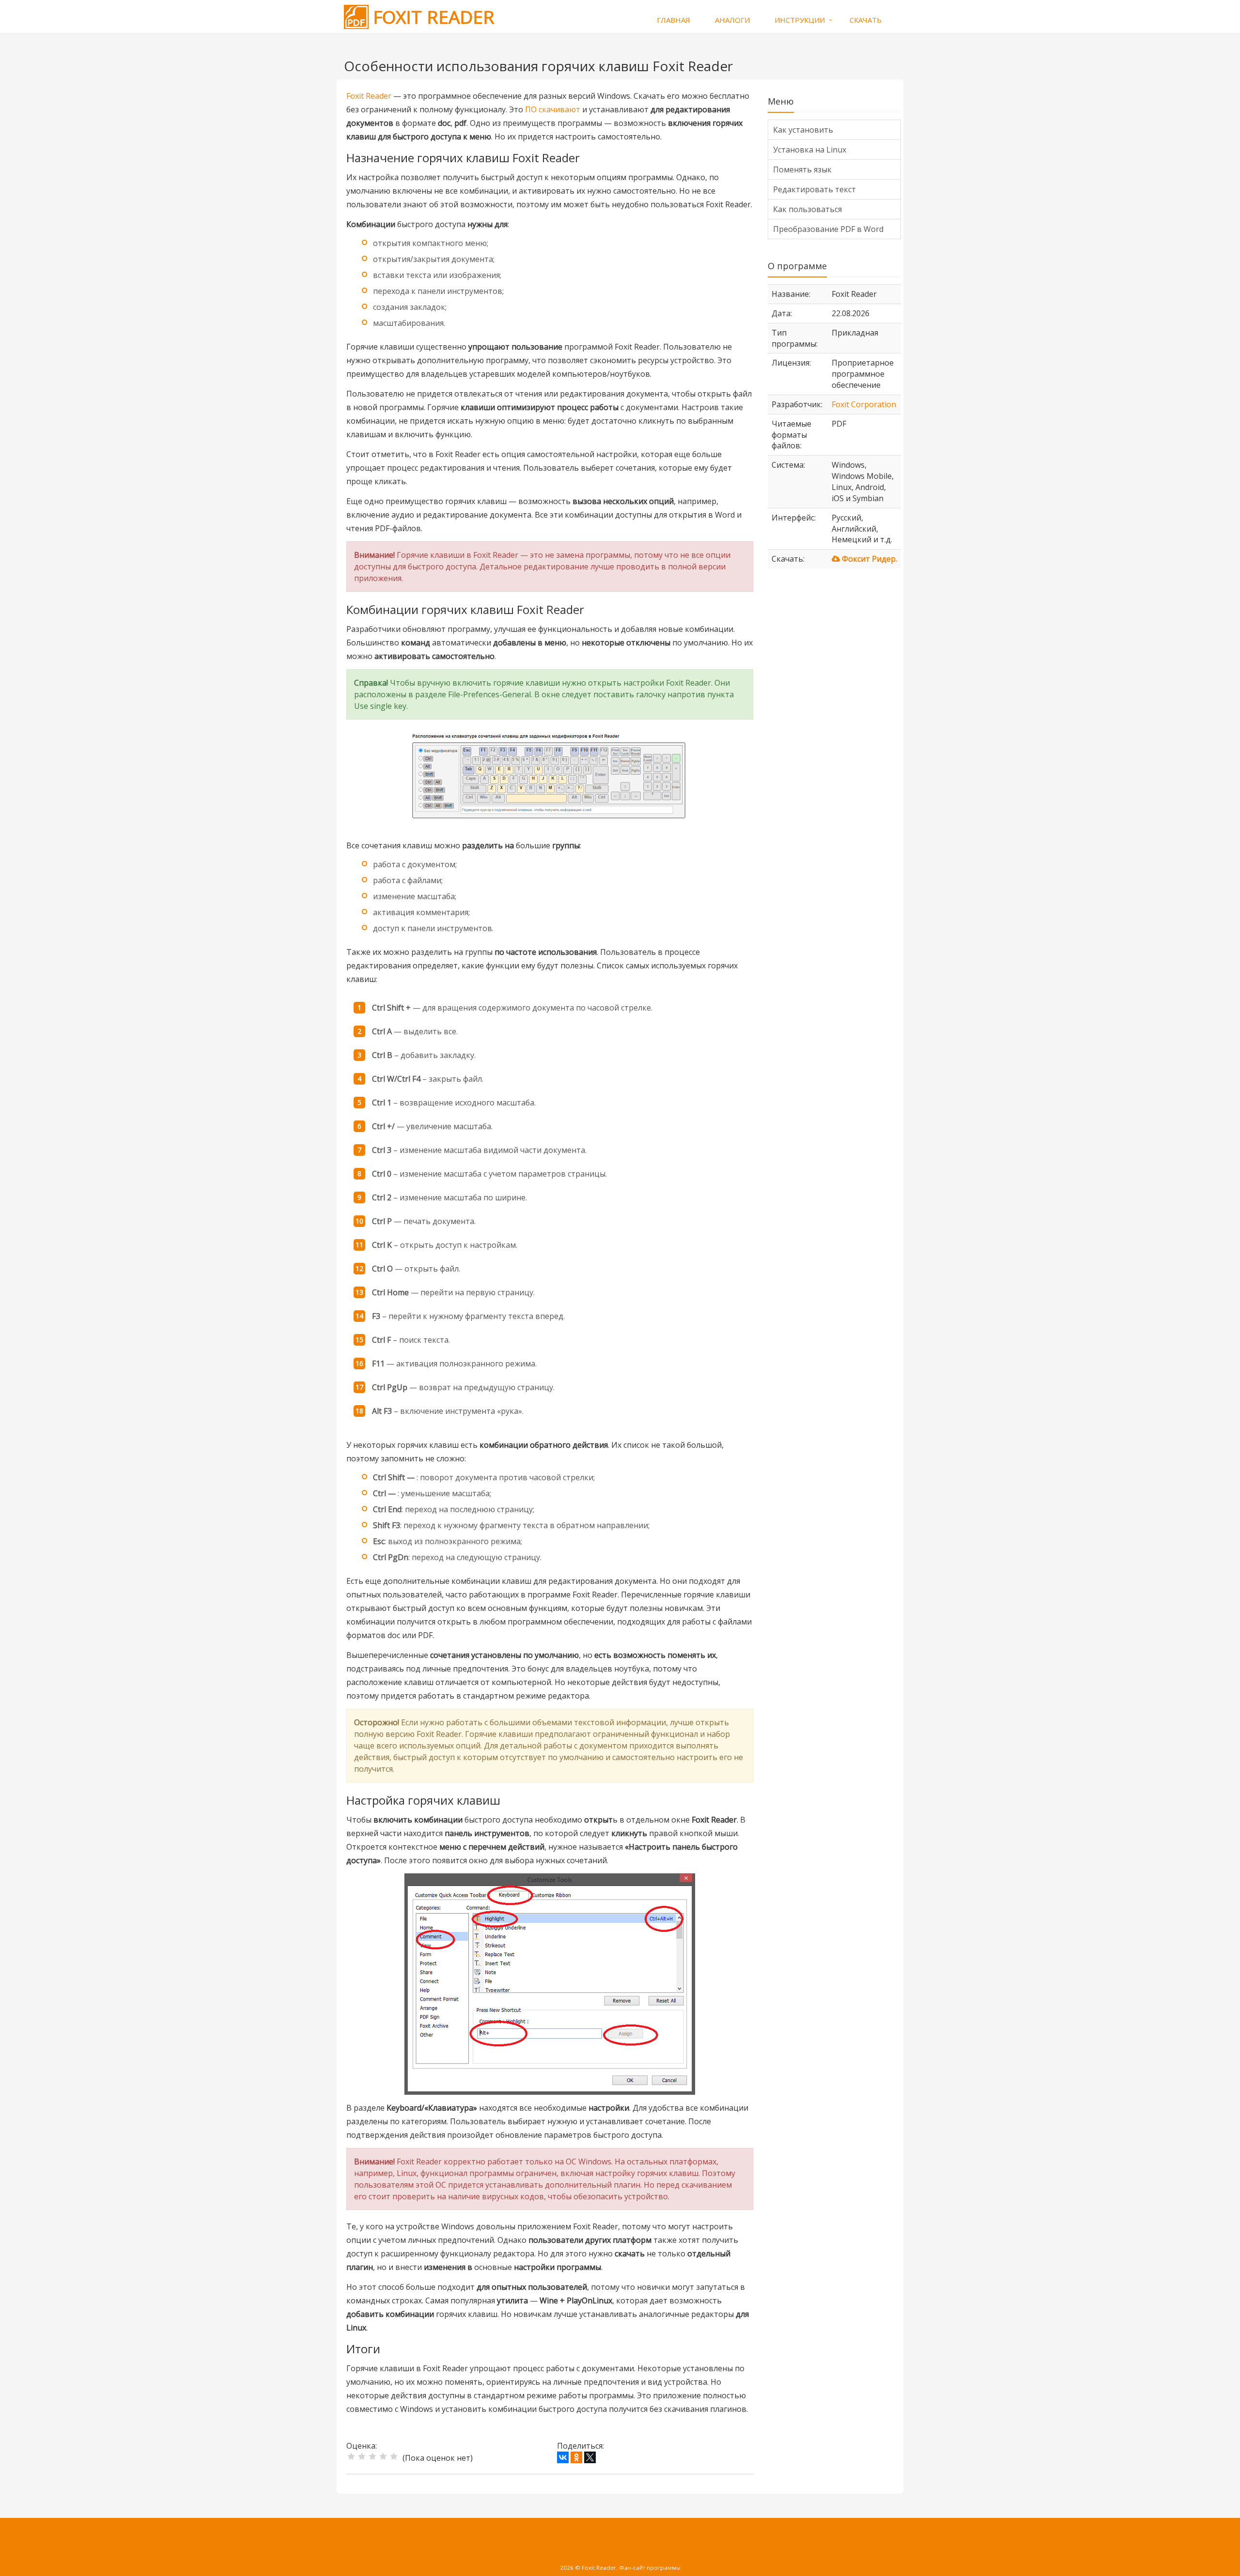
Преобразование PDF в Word (828, 229)
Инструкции (800, 20)
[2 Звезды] (362, 2456)
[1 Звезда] (351, 2456)
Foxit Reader (369, 96)
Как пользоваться (807, 209)
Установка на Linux (810, 150)
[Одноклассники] (576, 2457)
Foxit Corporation (864, 404)
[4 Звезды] (383, 2456)
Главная (674, 20)
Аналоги (732, 20)
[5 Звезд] (394, 2456)
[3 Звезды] (372, 2456)
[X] (590, 2457)
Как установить (803, 130)
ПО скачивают (553, 109)
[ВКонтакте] (563, 2457)
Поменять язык (802, 169)
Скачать (866, 20)
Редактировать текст (814, 189)
